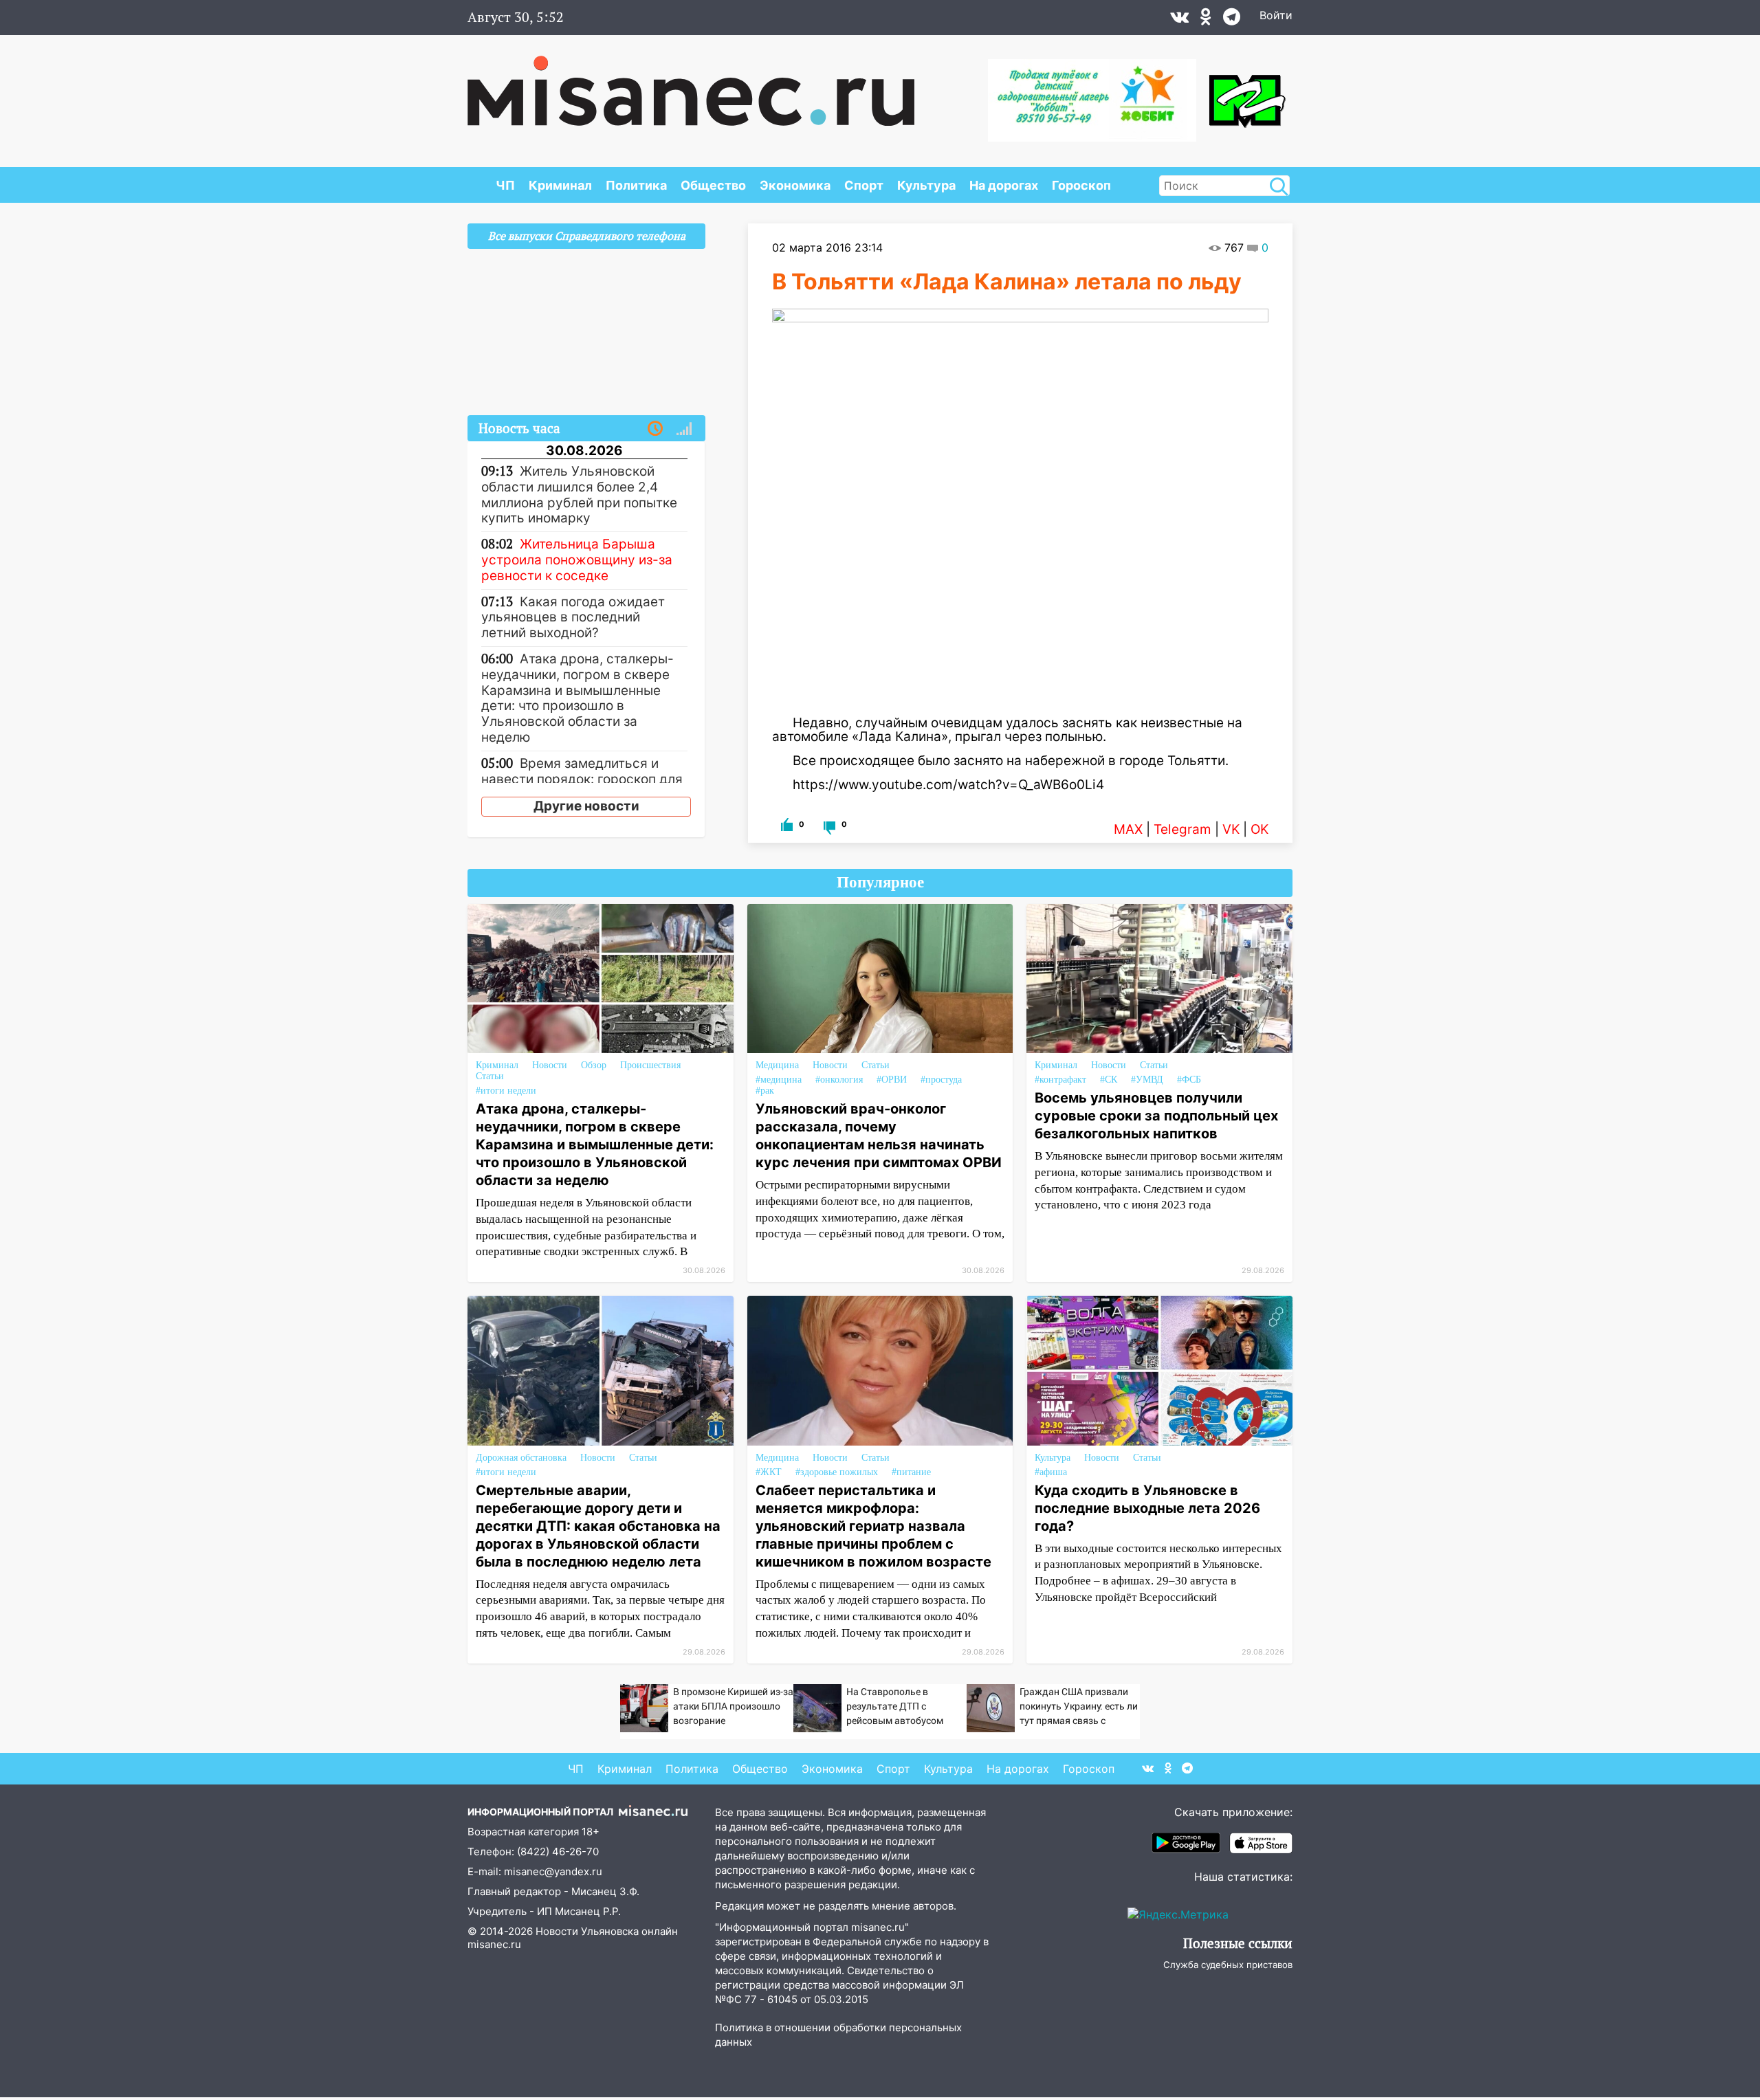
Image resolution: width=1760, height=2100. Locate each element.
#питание (911, 1472)
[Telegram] (1232, 20)
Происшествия (650, 1065)
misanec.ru (494, 1944)
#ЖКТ (769, 1472)
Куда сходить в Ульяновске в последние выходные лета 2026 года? (1147, 1508)
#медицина (779, 1080)
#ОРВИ (892, 1080)
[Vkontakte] (1179, 20)
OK (1259, 829)
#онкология (839, 1080)
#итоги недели (506, 1091)
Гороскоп (1081, 185)
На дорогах (1004, 185)
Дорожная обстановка (521, 1458)
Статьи (490, 1076)
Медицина (777, 1065)
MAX (1128, 829)
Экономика (795, 185)
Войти (1276, 15)
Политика (636, 185)
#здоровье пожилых (837, 1472)
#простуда (941, 1080)
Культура (926, 185)
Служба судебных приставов (1228, 1965)
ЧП (505, 185)
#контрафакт (1060, 1080)
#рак (765, 1091)
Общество (713, 185)
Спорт (864, 185)
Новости (550, 1065)
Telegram (1182, 829)
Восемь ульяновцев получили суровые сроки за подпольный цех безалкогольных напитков (1156, 1116)
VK (1231, 829)
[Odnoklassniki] (1206, 20)
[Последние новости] (655, 429)
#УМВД (1147, 1080)
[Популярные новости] (684, 429)
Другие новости (586, 806)
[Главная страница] (691, 84)
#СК (1109, 1080)
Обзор (594, 1065)
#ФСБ (1189, 1080)
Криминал (560, 185)
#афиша (1051, 1472)
